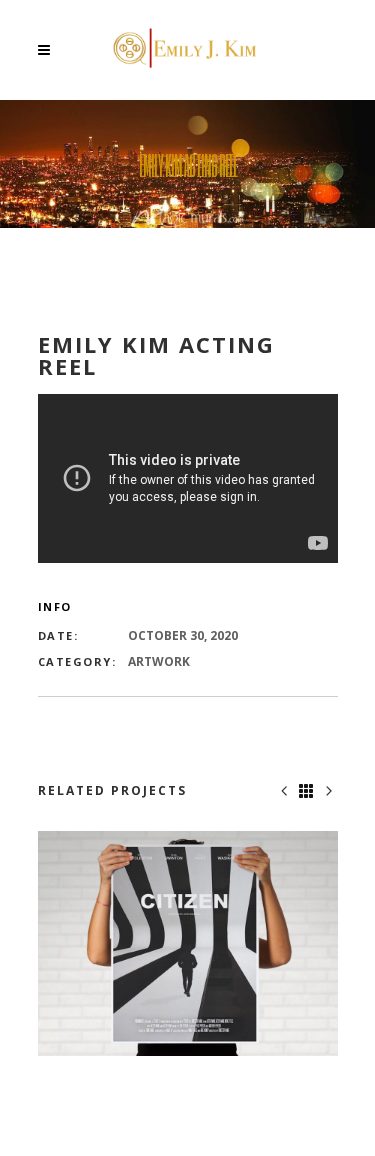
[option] (188, 943)
